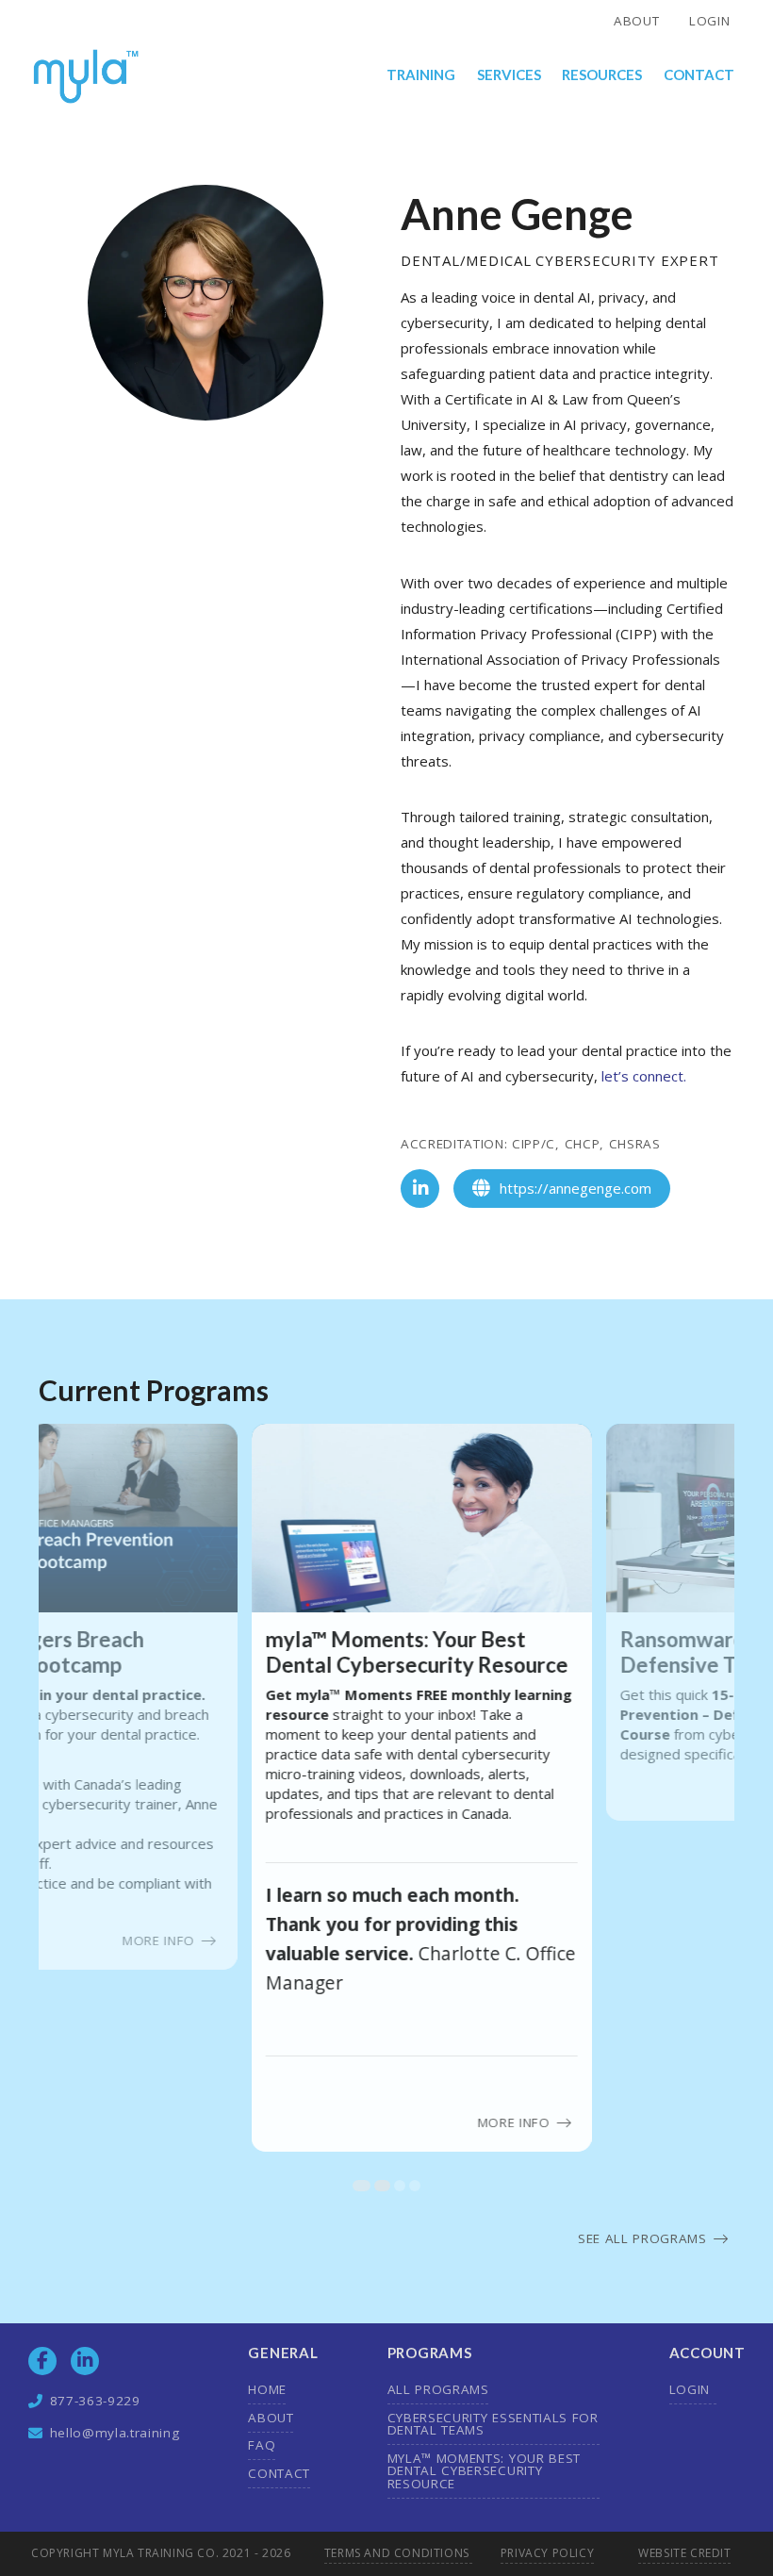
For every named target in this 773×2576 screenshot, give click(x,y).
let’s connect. (644, 1076)
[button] (422, 76)
